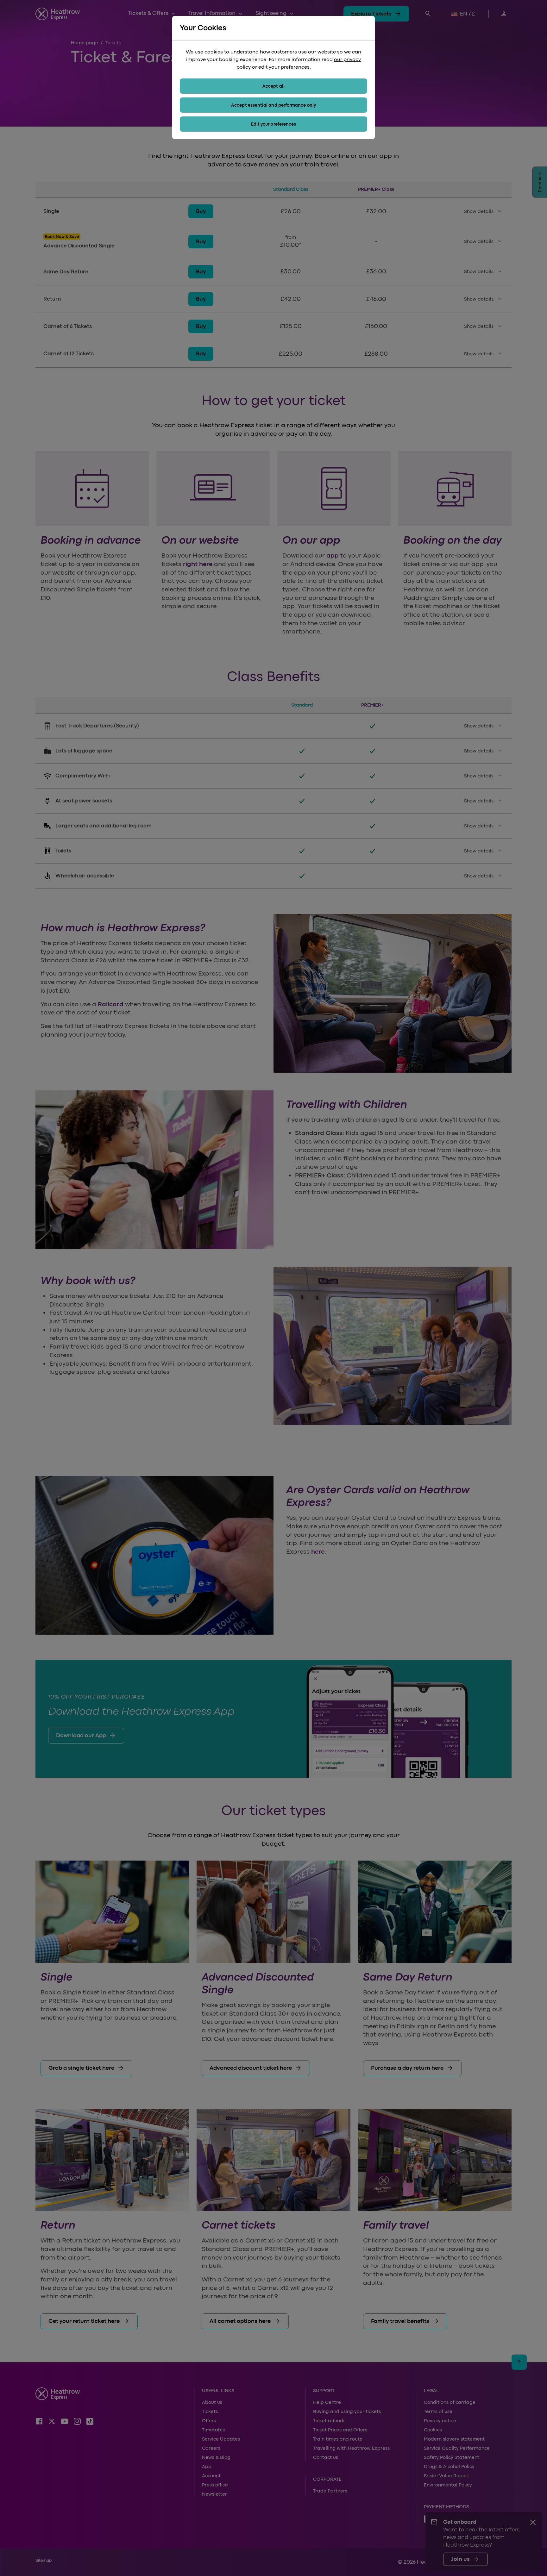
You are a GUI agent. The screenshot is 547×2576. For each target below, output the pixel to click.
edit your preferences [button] (284, 67)
